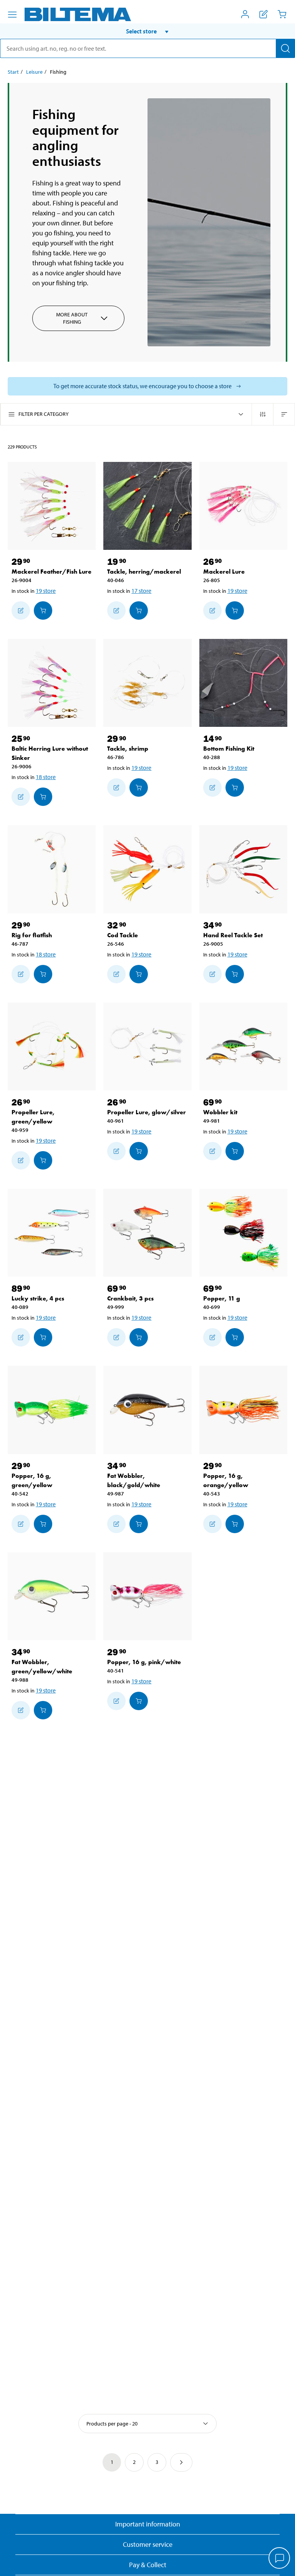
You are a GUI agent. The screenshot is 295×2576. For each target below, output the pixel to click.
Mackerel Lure (224, 572)
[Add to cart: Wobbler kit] (235, 1151)
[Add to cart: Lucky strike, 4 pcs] (43, 1337)
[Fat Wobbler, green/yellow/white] (52, 1596)
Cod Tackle (123, 935)
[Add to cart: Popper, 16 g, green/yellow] (43, 1524)
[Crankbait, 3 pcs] (147, 1233)
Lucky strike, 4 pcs (38, 1298)
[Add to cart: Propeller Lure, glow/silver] (139, 1151)
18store (46, 777)
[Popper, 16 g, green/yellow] (52, 1410)
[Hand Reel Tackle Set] (243, 869)
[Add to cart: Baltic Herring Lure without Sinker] (43, 797)
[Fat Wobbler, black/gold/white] (147, 1410)
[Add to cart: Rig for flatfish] (43, 974)
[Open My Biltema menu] (245, 14)
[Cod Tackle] (147, 869)
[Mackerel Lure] (243, 506)
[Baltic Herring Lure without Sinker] (52, 683)
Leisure (34, 72)
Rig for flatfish (32, 935)
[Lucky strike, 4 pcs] (52, 1233)
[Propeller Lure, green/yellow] (52, 1046)
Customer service (148, 2544)
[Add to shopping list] (21, 610)
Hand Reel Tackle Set (233, 935)
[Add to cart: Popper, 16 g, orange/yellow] (235, 1524)
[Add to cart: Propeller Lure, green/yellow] (43, 1160)
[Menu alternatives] (12, 15)
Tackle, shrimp (128, 749)
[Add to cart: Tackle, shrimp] (139, 788)
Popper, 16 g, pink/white (144, 1662)
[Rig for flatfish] (52, 869)
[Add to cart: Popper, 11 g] (235, 1337)
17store (141, 591)
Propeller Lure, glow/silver (147, 1112)
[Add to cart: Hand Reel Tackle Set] (235, 974)
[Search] (285, 48)
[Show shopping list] (264, 14)
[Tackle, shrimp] (147, 683)
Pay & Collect (148, 2565)
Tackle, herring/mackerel (144, 572)
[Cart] (282, 14)
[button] (147, 31)
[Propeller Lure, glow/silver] (147, 1046)
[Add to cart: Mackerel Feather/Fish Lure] (43, 610)
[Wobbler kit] (243, 1046)
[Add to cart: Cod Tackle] (139, 974)
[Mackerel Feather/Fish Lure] (52, 506)
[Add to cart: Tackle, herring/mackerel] (139, 610)
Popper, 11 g (222, 1298)
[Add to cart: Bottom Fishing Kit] (235, 788)
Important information (148, 2524)
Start (13, 72)
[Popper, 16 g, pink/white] (147, 1596)
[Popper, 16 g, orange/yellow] (243, 1410)
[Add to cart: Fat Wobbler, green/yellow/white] (43, 1710)
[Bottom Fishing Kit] (243, 683)
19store (46, 591)
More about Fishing (72, 318)
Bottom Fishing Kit (229, 749)
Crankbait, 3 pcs (130, 1298)
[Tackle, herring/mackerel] (147, 506)
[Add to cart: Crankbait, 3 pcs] (139, 1337)
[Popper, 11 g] (243, 1233)
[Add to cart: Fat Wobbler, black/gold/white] (139, 1524)
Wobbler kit (220, 1112)
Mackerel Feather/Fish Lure (51, 572)
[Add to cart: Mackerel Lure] (235, 610)
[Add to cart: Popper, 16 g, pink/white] (139, 1701)
